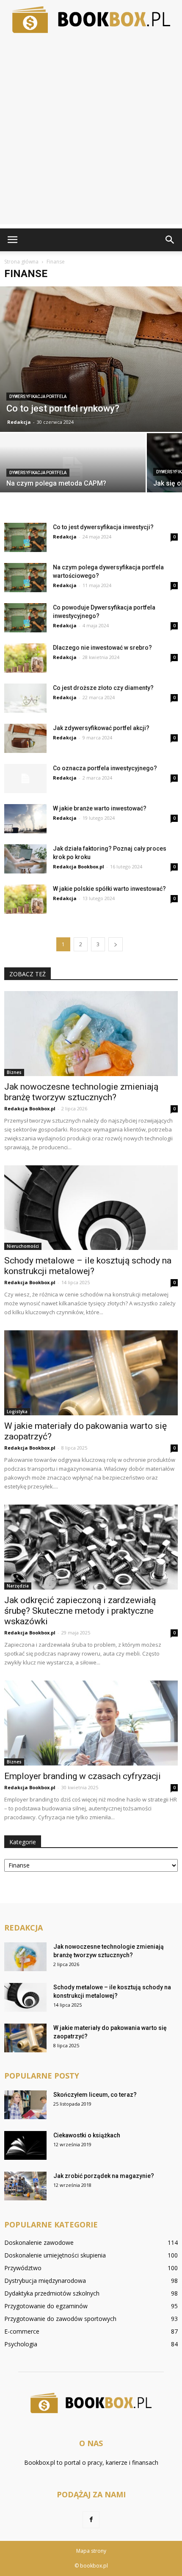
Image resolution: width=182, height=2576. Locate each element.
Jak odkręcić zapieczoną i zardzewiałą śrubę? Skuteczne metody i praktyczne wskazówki (80, 1611)
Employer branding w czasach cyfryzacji (83, 1776)
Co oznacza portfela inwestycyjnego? (105, 768)
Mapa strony (91, 2551)
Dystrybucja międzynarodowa (45, 2281)
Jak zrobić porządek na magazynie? (104, 2176)
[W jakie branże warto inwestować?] (25, 819)
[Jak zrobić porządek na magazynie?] (25, 2186)
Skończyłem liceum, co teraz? (95, 2095)
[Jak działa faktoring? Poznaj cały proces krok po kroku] (25, 859)
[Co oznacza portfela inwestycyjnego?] (25, 779)
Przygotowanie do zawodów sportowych (60, 2319)
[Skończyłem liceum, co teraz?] (25, 2105)
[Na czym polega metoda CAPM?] (73, 469)
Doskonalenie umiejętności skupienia (55, 2255)
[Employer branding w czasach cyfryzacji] (91, 1723)
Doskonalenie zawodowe (39, 2242)
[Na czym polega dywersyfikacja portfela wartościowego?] (25, 578)
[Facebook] (91, 2520)
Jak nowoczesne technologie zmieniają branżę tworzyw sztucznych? (81, 1092)
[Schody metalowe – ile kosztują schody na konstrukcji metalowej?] (91, 1208)
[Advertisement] (91, 133)
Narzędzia (18, 1586)
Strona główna (21, 262)
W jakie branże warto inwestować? (100, 808)
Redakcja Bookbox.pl (79, 866)
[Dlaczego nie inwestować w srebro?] (25, 658)
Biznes (14, 1072)
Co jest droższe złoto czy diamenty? (103, 688)
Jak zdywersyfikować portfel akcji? (101, 728)
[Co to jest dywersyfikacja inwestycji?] (25, 537)
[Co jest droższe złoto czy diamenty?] (25, 698)
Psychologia (21, 2344)
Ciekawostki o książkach (87, 2135)
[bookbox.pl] (91, 20)
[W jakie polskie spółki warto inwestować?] (25, 899)
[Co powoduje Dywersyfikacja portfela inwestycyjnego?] (25, 618)
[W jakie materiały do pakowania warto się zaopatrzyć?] (91, 1373)
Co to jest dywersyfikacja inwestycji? (103, 527)
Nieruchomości (23, 1246)
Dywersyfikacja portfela (38, 397)
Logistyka (17, 1412)
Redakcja (19, 422)
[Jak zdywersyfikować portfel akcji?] (25, 738)
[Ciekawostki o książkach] (25, 2146)
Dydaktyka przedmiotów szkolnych (52, 2293)
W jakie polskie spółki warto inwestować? (109, 889)
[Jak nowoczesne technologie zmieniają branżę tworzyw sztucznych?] (91, 1034)
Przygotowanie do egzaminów (46, 2306)
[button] (170, 240)
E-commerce (22, 2331)
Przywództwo (23, 2268)
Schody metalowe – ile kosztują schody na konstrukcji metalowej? (88, 1266)
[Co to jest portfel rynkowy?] (91, 359)
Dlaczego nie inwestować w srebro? (102, 648)
